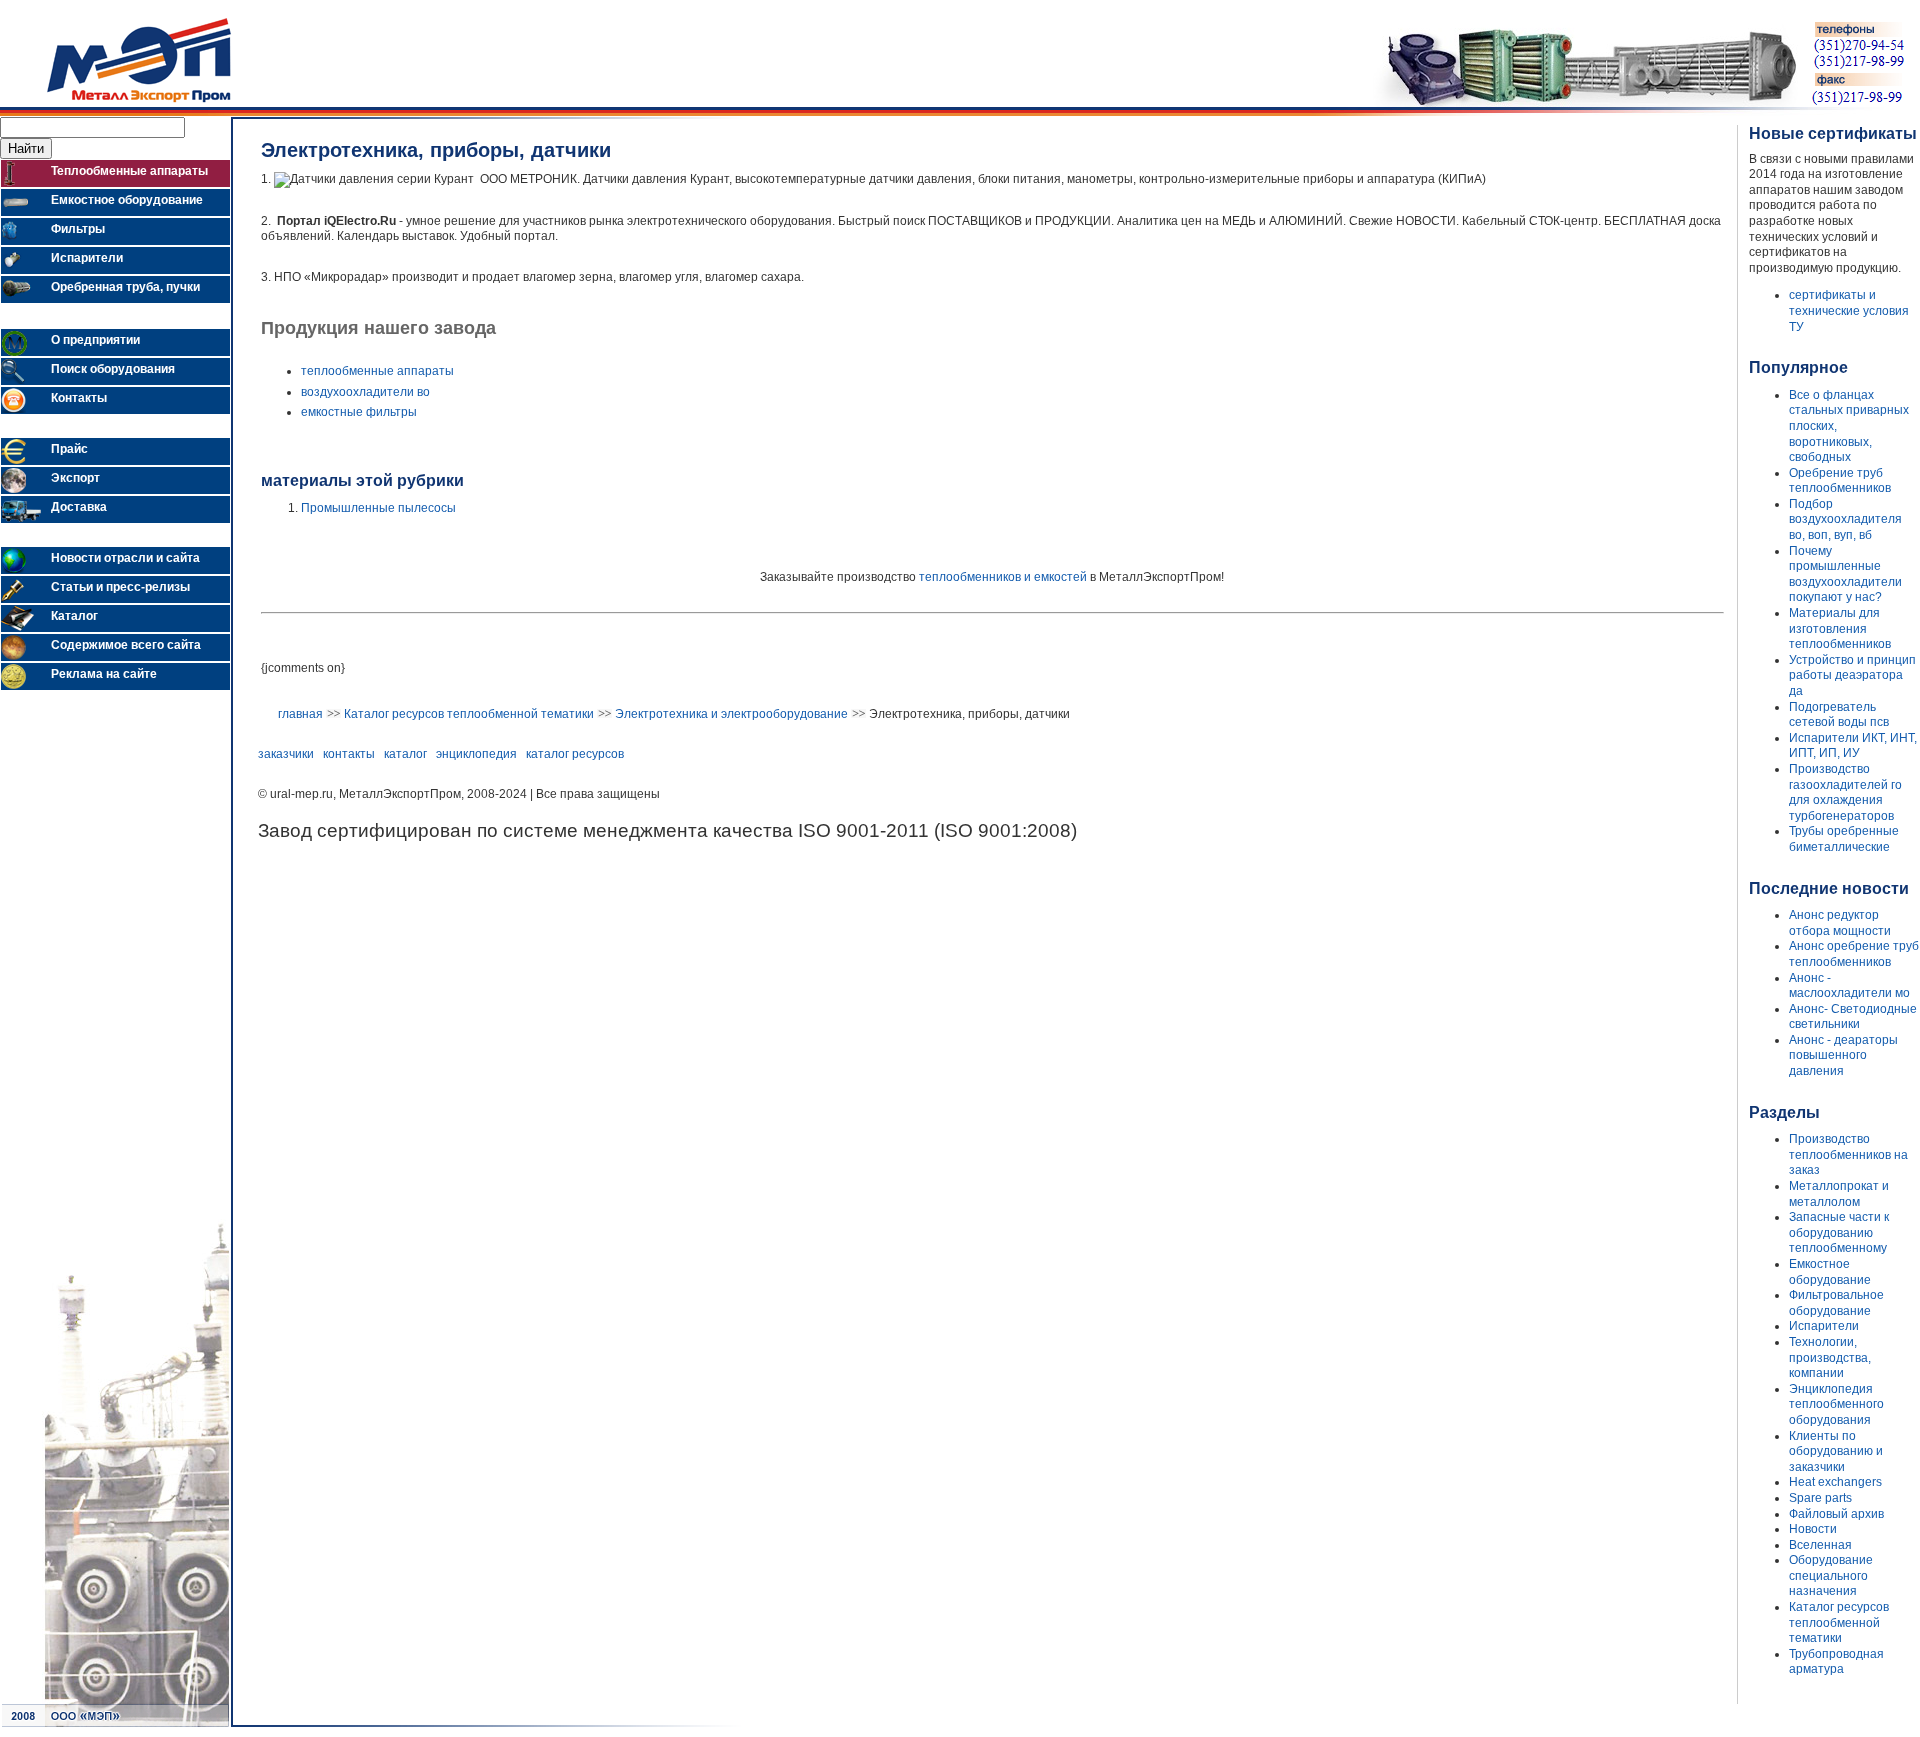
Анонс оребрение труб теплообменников (1854, 954)
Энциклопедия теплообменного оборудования (1836, 1404)
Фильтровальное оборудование (1836, 1303)
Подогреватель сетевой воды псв (1839, 715)
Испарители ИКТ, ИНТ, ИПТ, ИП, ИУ (1853, 746)
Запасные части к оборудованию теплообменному (1839, 1232)
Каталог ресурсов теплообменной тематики (469, 714)
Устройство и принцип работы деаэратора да (1852, 675)
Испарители (1824, 1326)
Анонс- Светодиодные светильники (1853, 1017)
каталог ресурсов (575, 754)
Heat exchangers (1835, 1482)
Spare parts (1820, 1498)
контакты (349, 754)
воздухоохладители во (365, 392)
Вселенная (1820, 1545)
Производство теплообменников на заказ (1848, 1154)
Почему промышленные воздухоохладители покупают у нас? (1845, 574)
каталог (405, 754)
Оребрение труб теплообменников (1840, 481)
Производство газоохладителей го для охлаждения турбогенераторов (1845, 792)
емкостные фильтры (359, 412)
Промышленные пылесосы (378, 508)
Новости (1813, 1529)
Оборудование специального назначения (1831, 1575)
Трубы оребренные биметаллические (1844, 839)
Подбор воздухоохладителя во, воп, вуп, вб (1845, 519)
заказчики (286, 754)
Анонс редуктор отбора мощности (1840, 923)
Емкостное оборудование (1830, 1272)
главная (300, 714)
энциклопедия (476, 754)
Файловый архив (1836, 1514)
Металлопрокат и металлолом (1839, 1194)
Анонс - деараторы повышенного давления (1843, 1055)
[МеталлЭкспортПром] (115, 103)
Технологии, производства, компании (1830, 1357)
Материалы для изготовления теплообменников (1840, 628)
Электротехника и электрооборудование (731, 714)
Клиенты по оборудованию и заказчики (1836, 1451)
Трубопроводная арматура (1836, 1662)
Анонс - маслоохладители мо (1849, 986)
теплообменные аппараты (377, 371)
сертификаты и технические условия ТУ (1849, 310)
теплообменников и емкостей (1003, 577)
